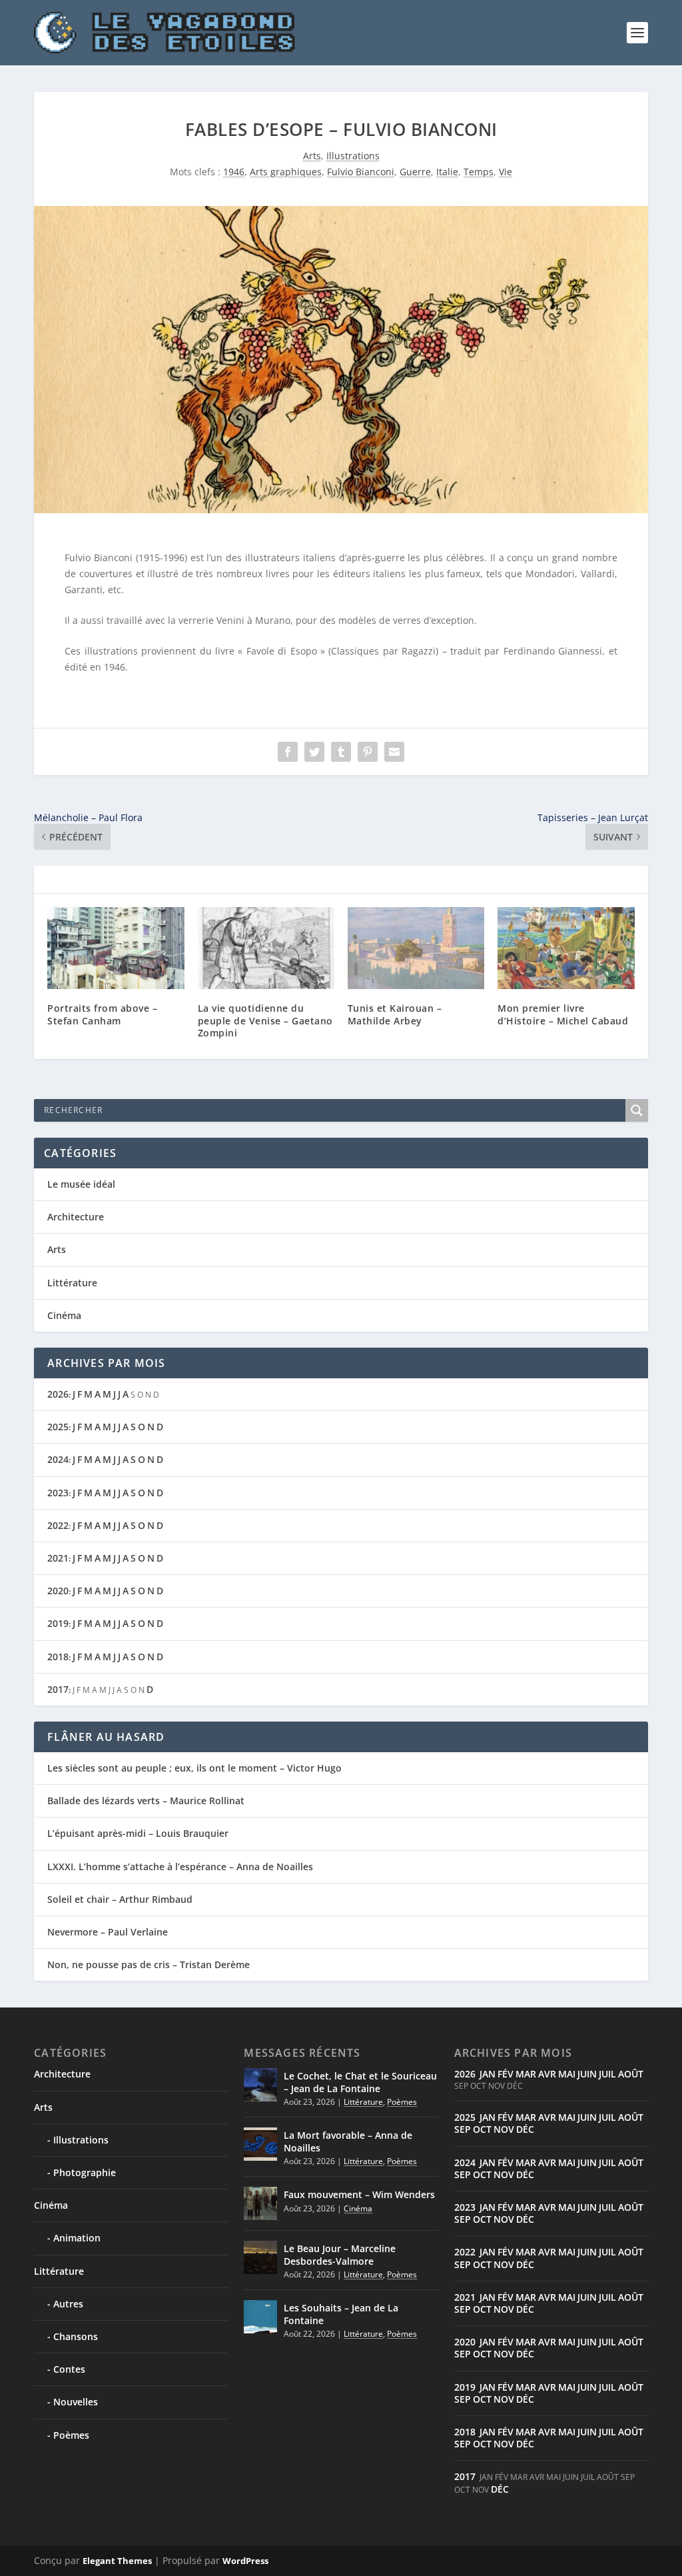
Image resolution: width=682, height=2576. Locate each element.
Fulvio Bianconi (361, 172)
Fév (506, 2074)
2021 (58, 1558)
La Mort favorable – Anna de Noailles (348, 2141)
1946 (234, 172)
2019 (58, 1623)
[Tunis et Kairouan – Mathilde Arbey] (416, 948)
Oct (482, 2129)
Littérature (72, 1283)
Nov (504, 2129)
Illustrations (353, 156)
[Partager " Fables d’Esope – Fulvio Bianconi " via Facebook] (288, 752)
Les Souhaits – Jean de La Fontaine (341, 2314)
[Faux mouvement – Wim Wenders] (260, 2203)
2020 (58, 1591)
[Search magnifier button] (637, 1110)
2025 (58, 1427)
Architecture (76, 1217)
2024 (58, 1459)
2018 (58, 1657)
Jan (488, 2074)
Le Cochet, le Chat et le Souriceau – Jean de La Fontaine (360, 2082)
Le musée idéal (81, 1184)
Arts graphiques (286, 172)
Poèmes (71, 2435)
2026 (58, 1394)
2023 (58, 1493)
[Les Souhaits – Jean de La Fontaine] (260, 2317)
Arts (312, 156)
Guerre (415, 172)
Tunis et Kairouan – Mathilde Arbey (395, 1014)
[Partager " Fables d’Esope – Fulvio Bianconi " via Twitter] (314, 752)
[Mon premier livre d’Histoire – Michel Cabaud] (566, 948)
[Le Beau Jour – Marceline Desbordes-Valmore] (260, 2257)
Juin (587, 2074)
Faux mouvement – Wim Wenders (359, 2194)
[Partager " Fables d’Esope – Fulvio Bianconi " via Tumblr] (341, 752)
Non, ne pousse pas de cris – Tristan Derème (149, 1964)
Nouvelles (76, 2402)
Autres (68, 2304)
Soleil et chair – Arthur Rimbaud (120, 1899)
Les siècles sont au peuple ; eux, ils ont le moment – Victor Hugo (194, 1768)
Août (631, 2074)
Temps (479, 172)
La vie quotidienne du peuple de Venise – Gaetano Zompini (265, 1020)
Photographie (85, 2172)
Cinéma (64, 1315)
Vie (506, 172)
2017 (58, 1689)
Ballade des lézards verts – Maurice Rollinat (146, 1801)
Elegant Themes (117, 2561)
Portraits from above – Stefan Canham (102, 1014)
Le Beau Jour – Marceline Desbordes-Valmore (340, 2254)
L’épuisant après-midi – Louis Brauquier (138, 1833)
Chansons (76, 2336)
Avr (547, 2074)
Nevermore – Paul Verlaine (108, 1932)
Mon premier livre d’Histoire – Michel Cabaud (563, 1014)
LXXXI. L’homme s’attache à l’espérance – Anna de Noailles (180, 1867)
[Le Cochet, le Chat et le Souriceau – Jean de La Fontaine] (260, 2085)
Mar (526, 2074)
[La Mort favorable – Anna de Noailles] (260, 2144)
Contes (69, 2369)
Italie (447, 172)
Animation (77, 2238)
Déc (525, 2129)
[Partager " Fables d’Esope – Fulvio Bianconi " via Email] (394, 752)
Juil (607, 2074)
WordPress (245, 2561)
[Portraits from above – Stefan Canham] (116, 948)
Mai (567, 2074)
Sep (463, 2129)
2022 (58, 1525)
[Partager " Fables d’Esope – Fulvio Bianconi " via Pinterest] (368, 752)
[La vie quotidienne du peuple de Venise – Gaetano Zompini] (266, 948)
